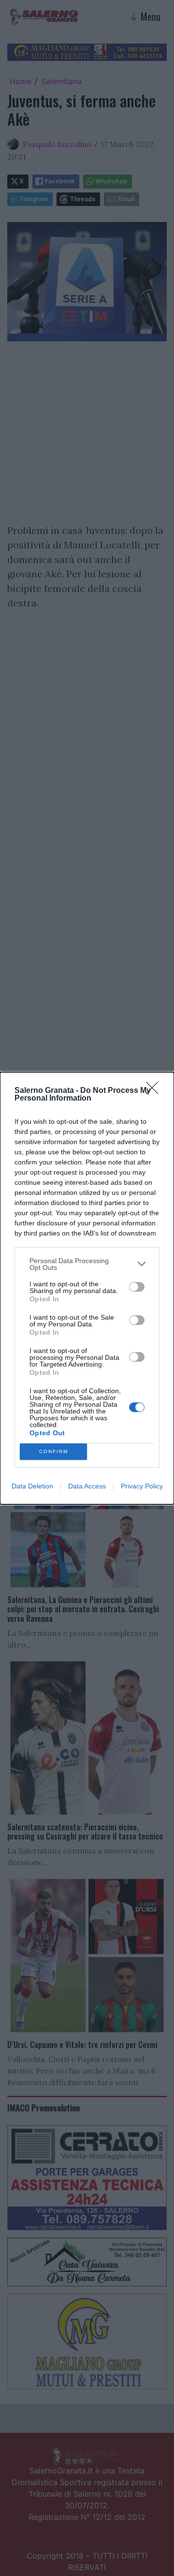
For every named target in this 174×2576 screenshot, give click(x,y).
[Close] (155, 1091)
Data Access (87, 1486)
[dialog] (87, 1288)
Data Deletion (32, 1486)
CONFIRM (54, 1451)
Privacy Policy (142, 1486)
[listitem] (87, 1264)
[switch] (137, 1287)
